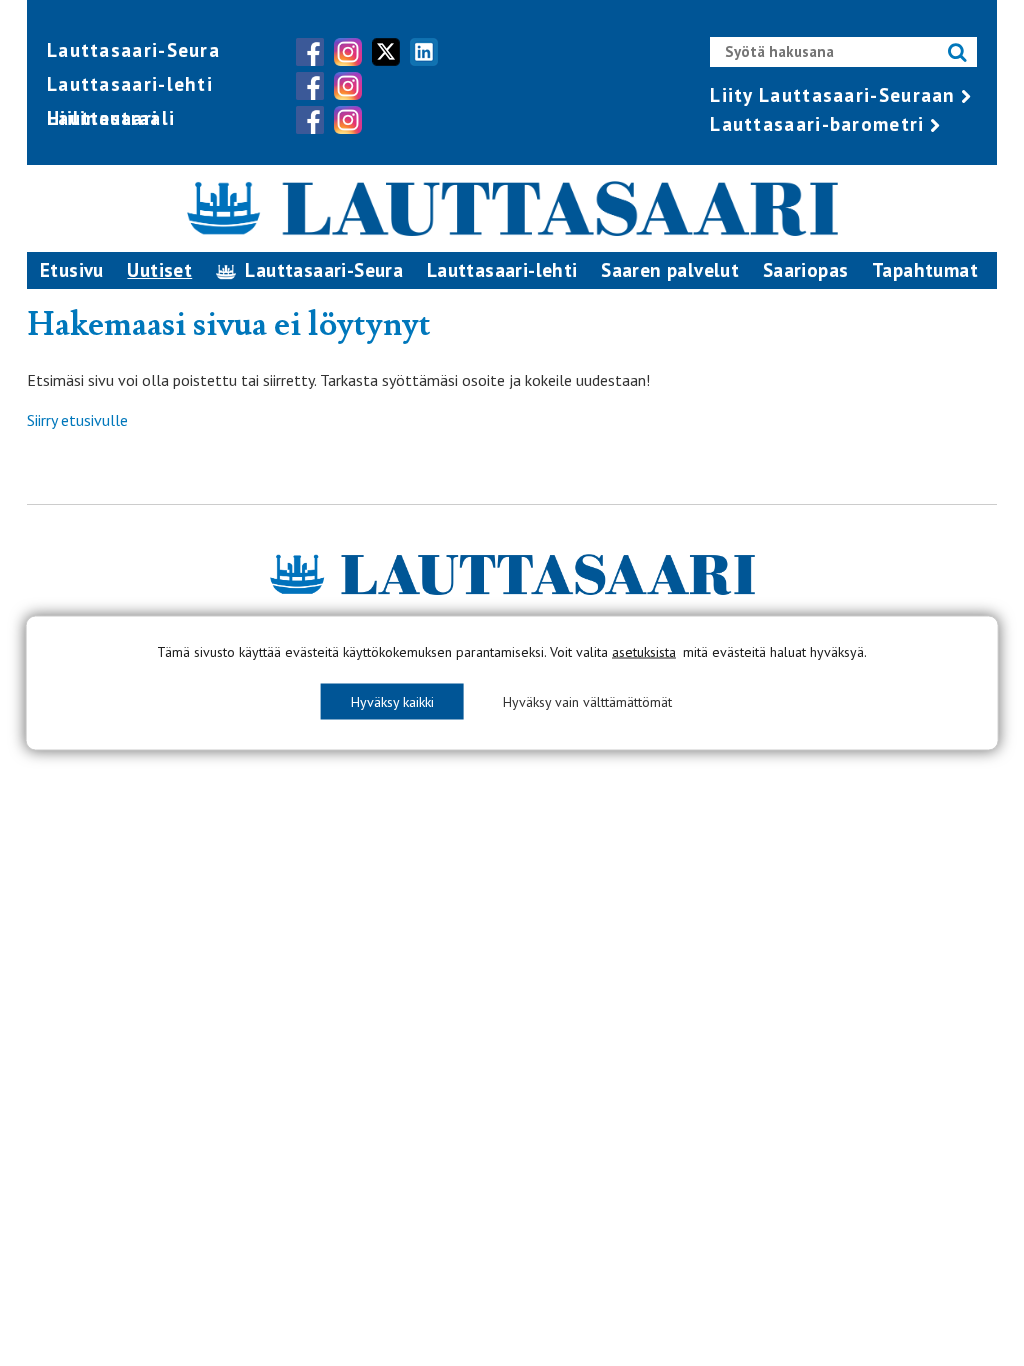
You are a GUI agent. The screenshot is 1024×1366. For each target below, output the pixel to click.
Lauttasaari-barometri (817, 124)
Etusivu (72, 270)
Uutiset (159, 270)
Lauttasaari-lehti (130, 84)
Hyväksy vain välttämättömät (587, 702)
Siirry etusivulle (77, 420)
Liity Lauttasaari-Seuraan (833, 95)
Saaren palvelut (670, 270)
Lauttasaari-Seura (133, 50)
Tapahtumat (925, 270)
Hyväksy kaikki (392, 702)
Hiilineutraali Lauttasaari (111, 118)
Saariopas (806, 270)
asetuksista (644, 652)
